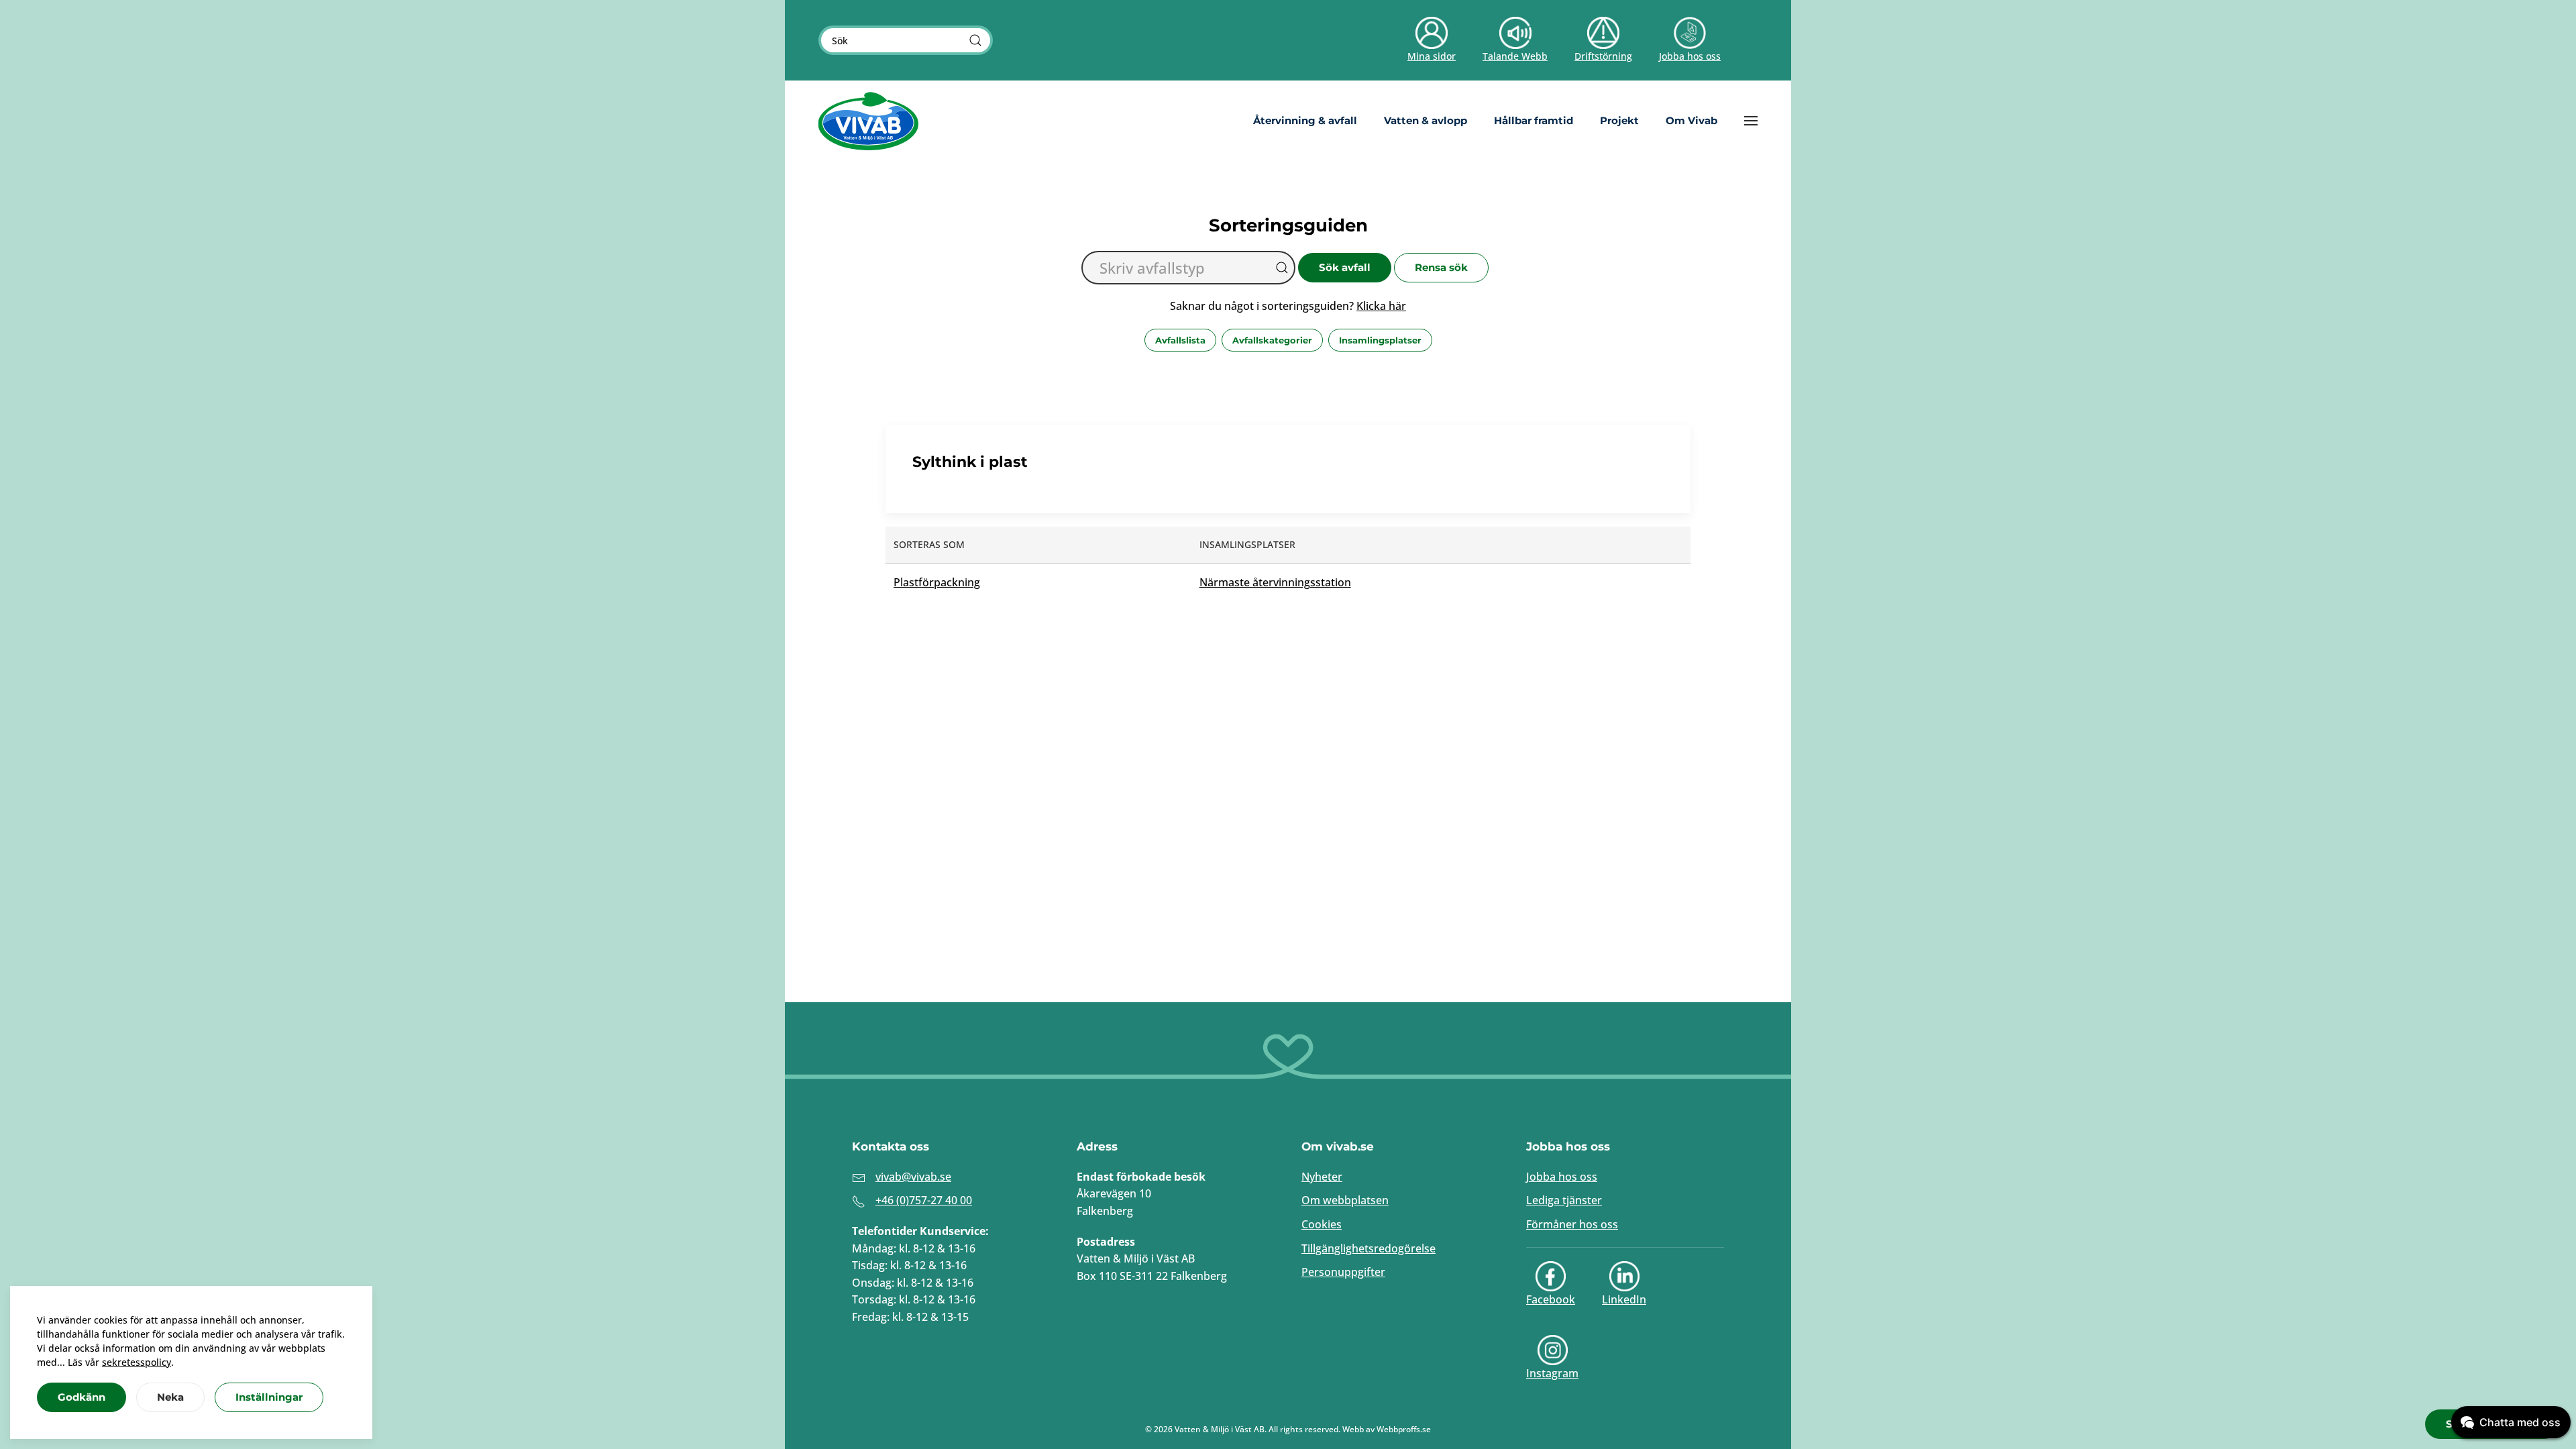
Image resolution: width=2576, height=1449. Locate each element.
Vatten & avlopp (1426, 120)
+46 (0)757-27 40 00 (924, 1200)
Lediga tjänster (1564, 1200)
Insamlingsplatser (1380, 340)
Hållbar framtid (1534, 120)
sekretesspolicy (137, 1362)
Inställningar (269, 1397)
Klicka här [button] (1381, 306)
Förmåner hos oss (1572, 1224)
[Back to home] (869, 121)
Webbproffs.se (1404, 1429)
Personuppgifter (1343, 1272)
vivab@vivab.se (913, 1177)
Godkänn (82, 1397)
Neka (170, 1397)
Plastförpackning (937, 582)
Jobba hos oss (1562, 1177)
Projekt (1619, 120)
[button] (1751, 121)
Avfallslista (1180, 340)
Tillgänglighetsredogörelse (1368, 1248)
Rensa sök (1441, 267)
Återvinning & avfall (1305, 120)
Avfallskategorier (1272, 340)
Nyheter (1322, 1177)
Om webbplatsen (1345, 1200)
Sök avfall (1345, 267)
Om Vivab (1692, 120)
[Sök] (975, 40)
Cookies (1322, 1224)
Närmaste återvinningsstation (1275, 582)
